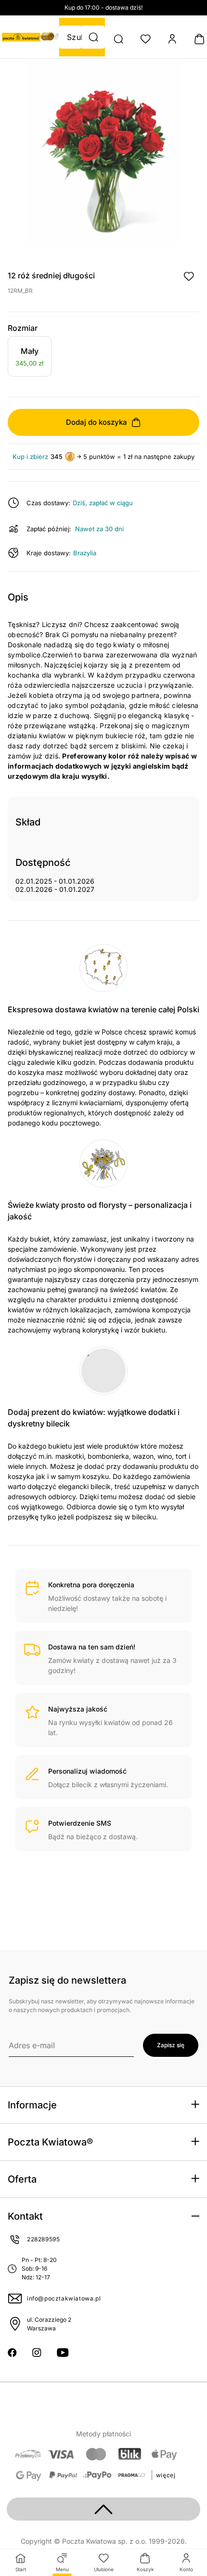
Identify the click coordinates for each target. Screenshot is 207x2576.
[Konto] (172, 39)
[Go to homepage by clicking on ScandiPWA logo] (21, 37)
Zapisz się (171, 2045)
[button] (93, 37)
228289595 (43, 2239)
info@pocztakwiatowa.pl (64, 2298)
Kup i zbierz (30, 457)
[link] (30, 358)
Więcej (166, 2475)
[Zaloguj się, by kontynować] (189, 276)
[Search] (118, 39)
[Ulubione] (145, 39)
